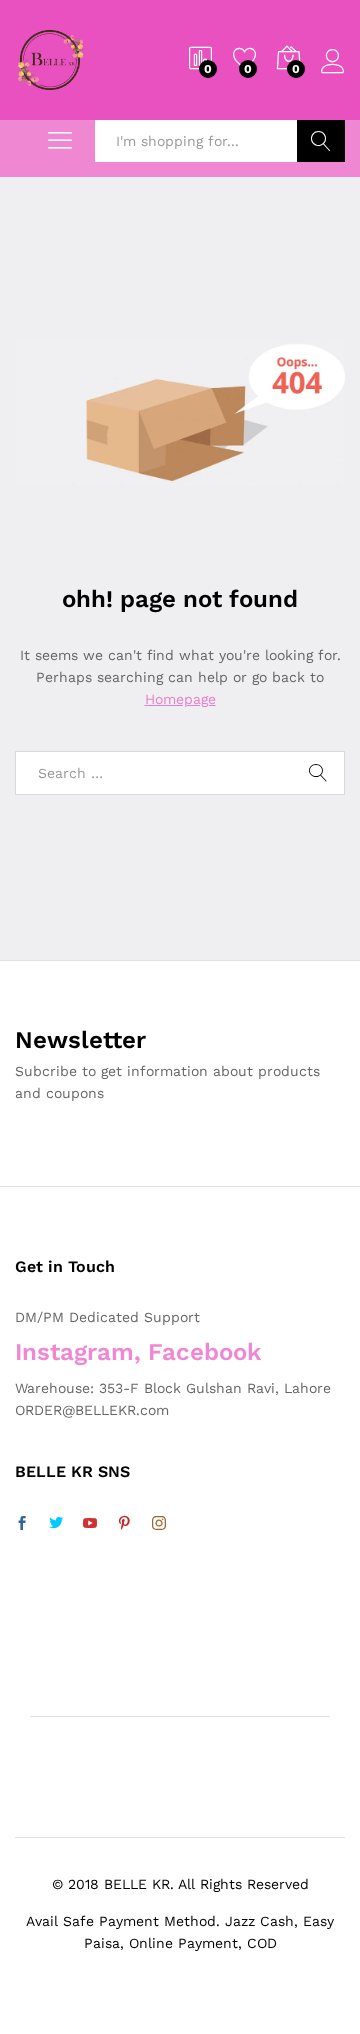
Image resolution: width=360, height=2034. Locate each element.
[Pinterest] (124, 1524)
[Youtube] (90, 1524)
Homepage (180, 699)
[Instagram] (159, 1524)
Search (321, 141)
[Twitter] (56, 1524)
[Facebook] (22, 1524)
